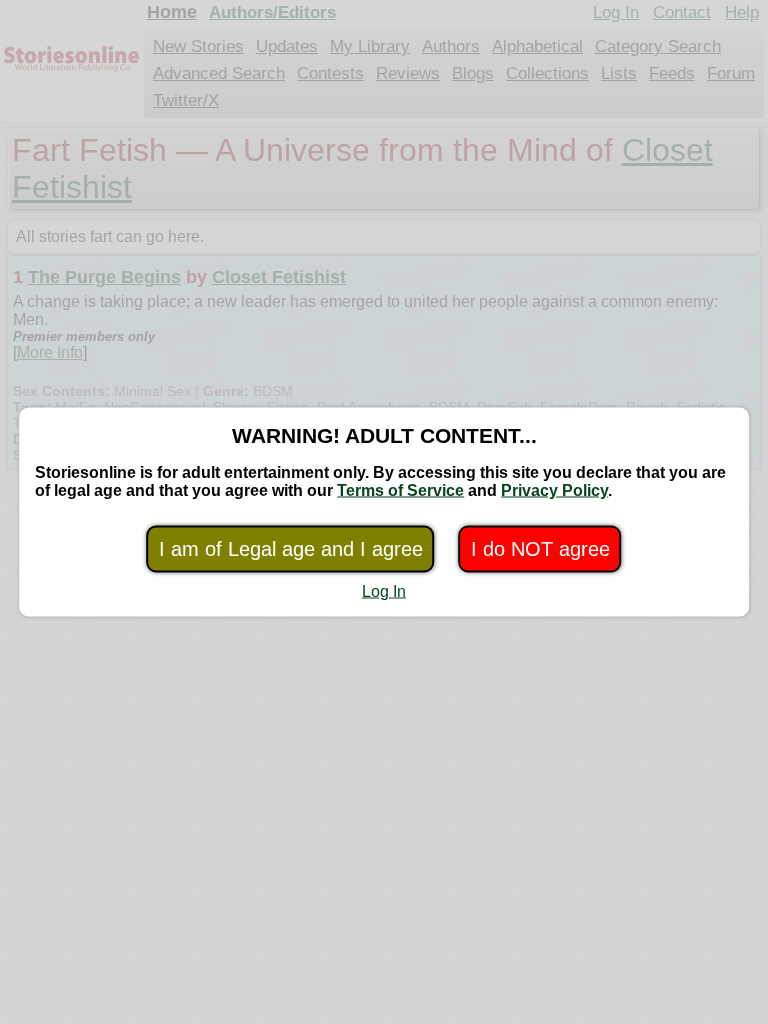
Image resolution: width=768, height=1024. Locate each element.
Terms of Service (400, 490)
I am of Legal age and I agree (291, 549)
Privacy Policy (554, 490)
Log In (384, 591)
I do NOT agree (540, 549)
